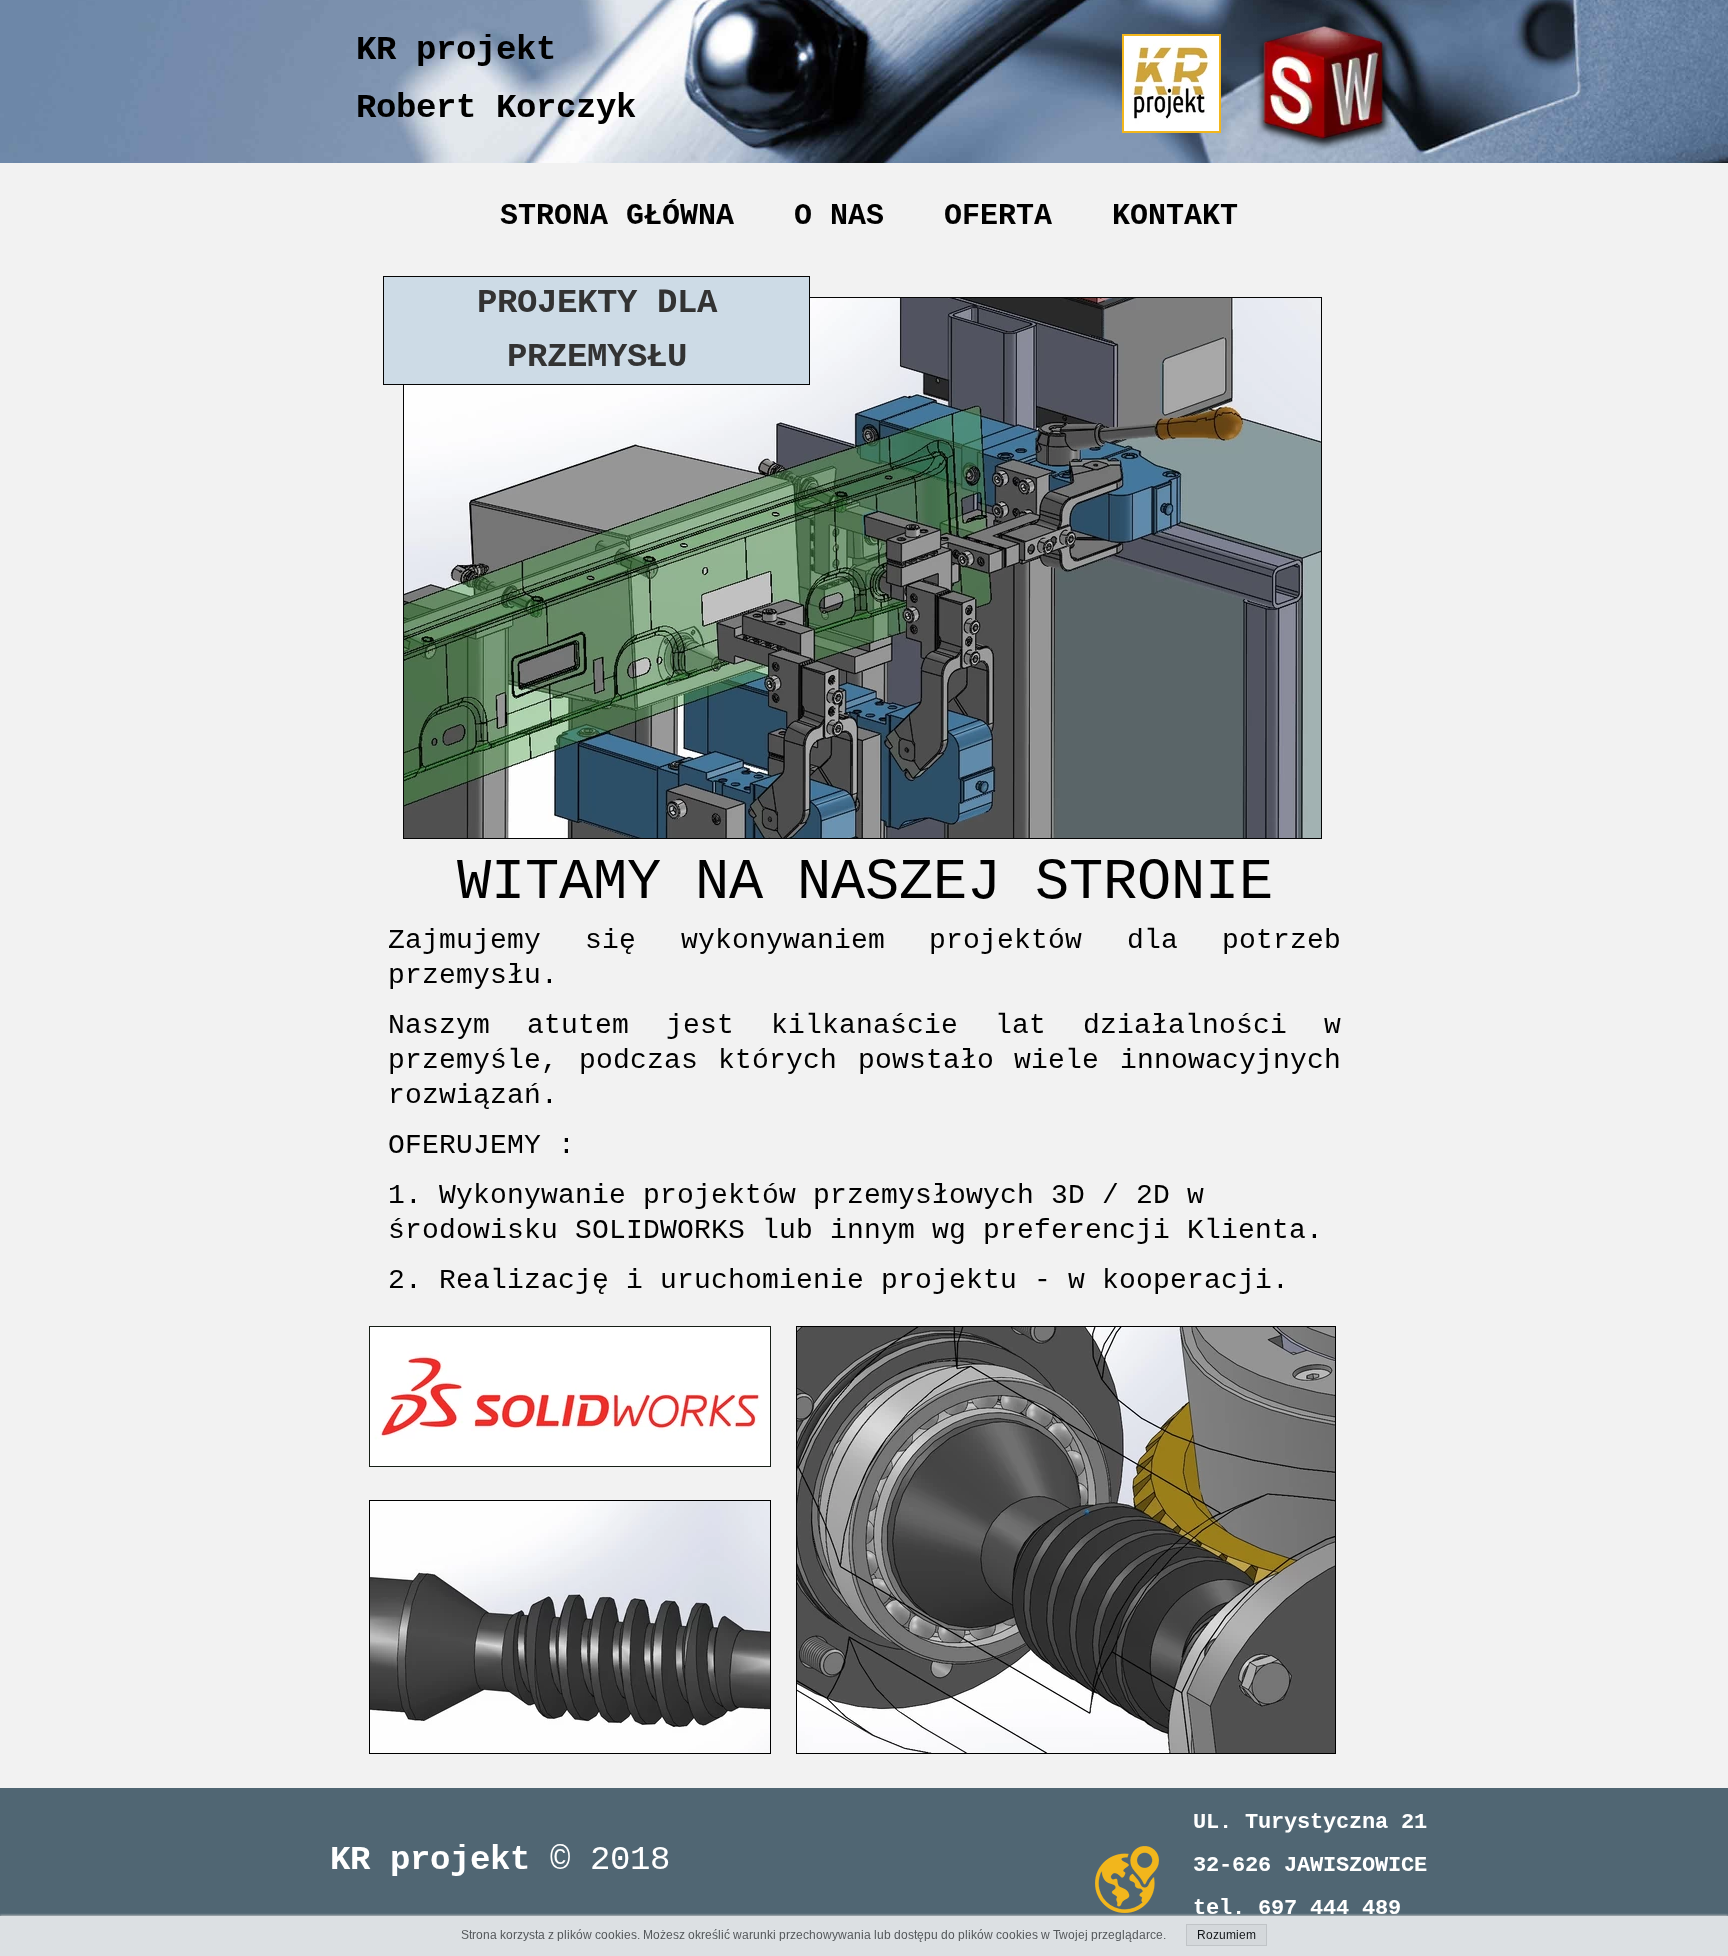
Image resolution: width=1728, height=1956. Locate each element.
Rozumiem (1226, 1935)
